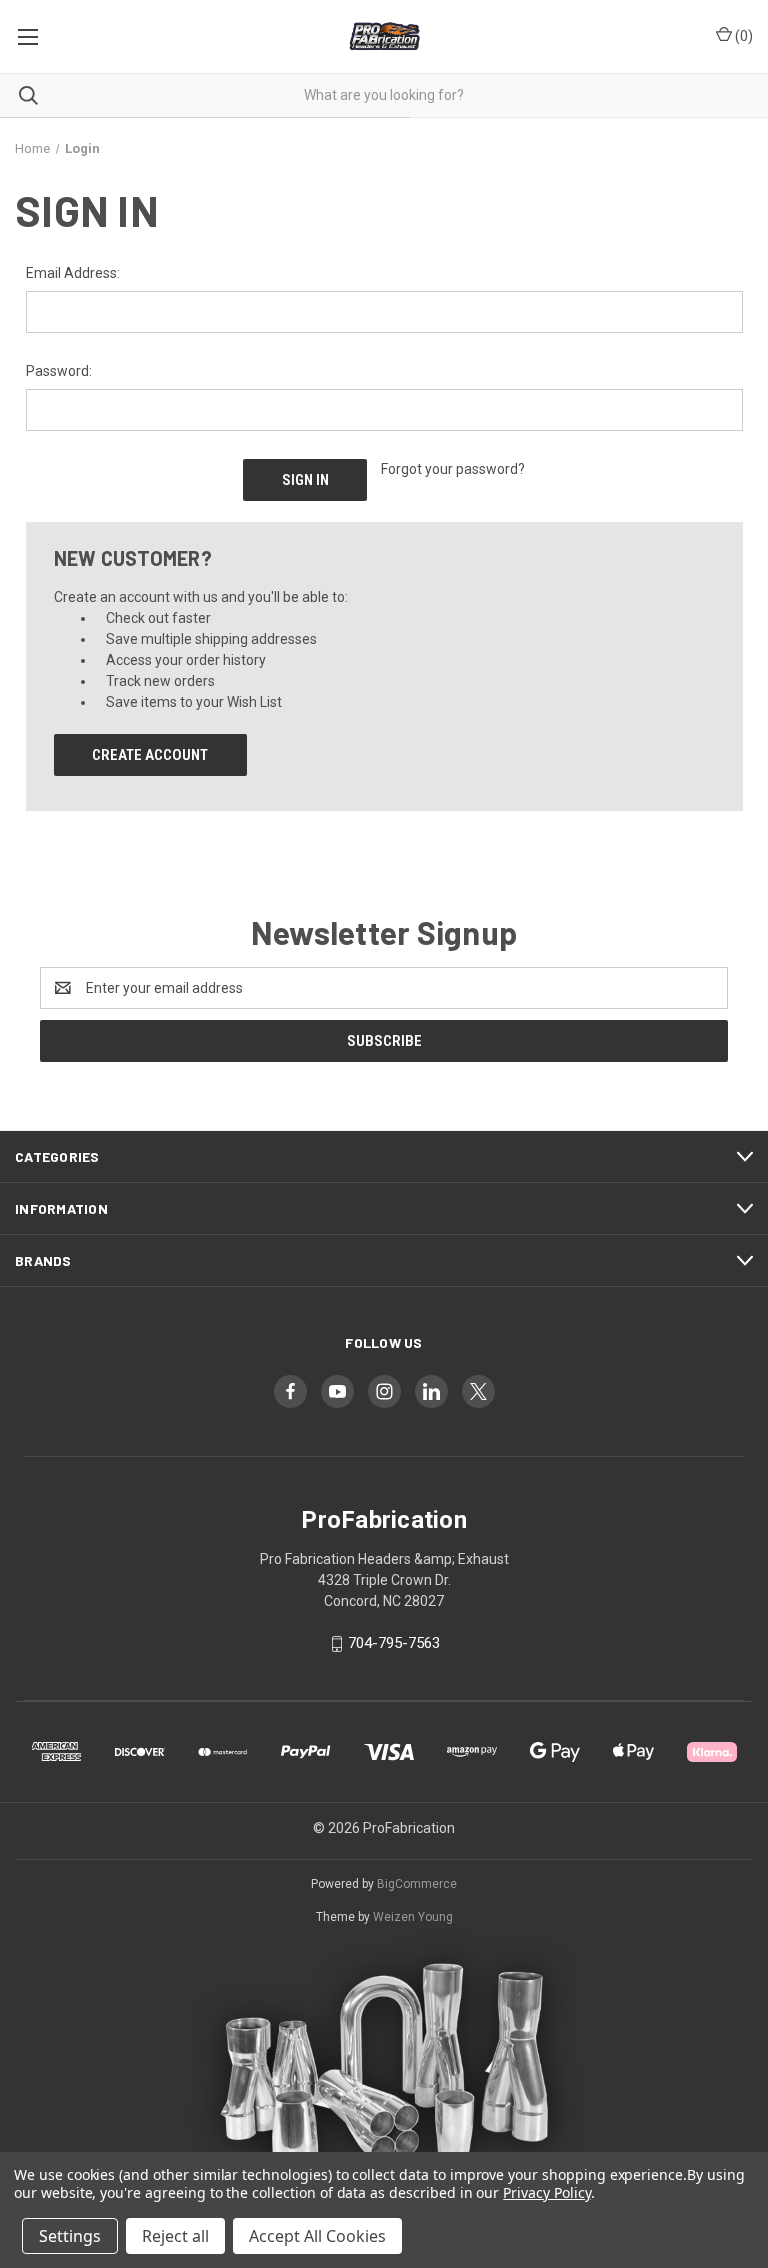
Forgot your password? (453, 469)
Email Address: (73, 273)
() (742, 36)
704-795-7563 (394, 1643)
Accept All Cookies (317, 2236)
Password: (59, 371)
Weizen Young (413, 1917)
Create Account (150, 755)
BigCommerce (417, 1884)
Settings (70, 2236)
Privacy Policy (546, 2192)
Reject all (175, 2236)
